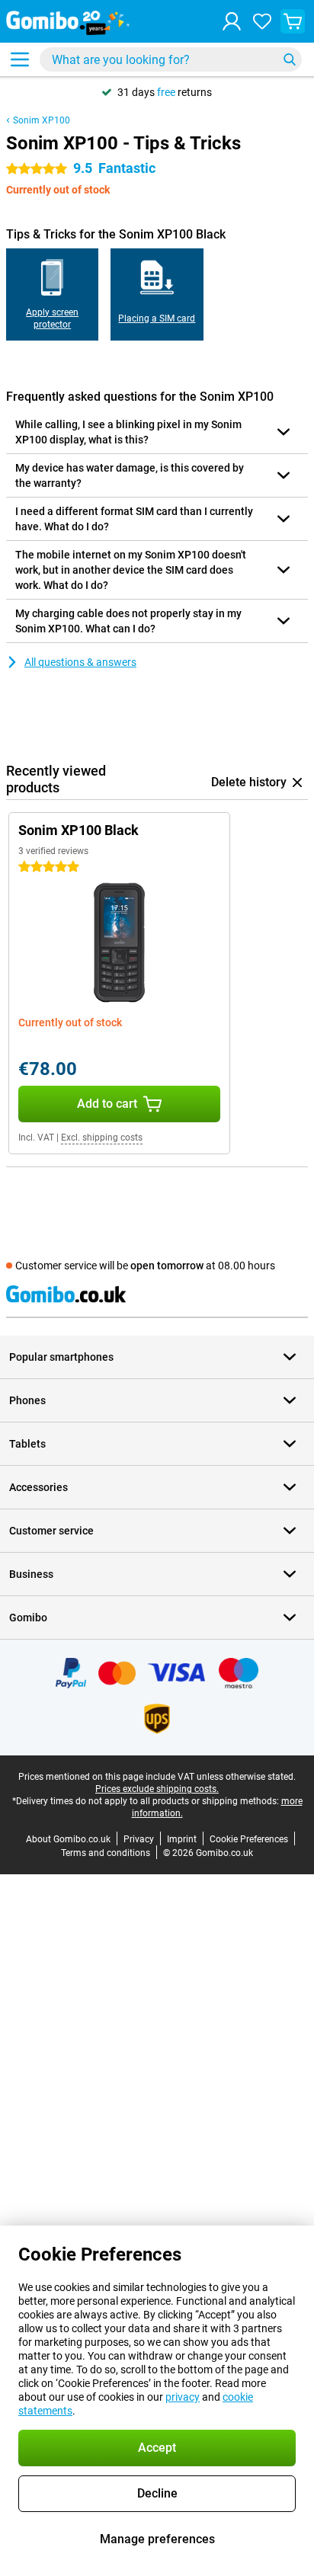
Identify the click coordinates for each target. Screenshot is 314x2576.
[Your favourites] (262, 21)
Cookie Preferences (249, 1839)
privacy (183, 2397)
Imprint (182, 1839)
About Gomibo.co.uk (68, 1839)
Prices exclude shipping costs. (157, 1789)
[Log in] (232, 21)
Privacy (139, 1839)
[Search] (290, 59)
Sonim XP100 (42, 120)
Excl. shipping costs (102, 1138)
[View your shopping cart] (293, 21)
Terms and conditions (106, 1853)
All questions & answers (80, 662)
